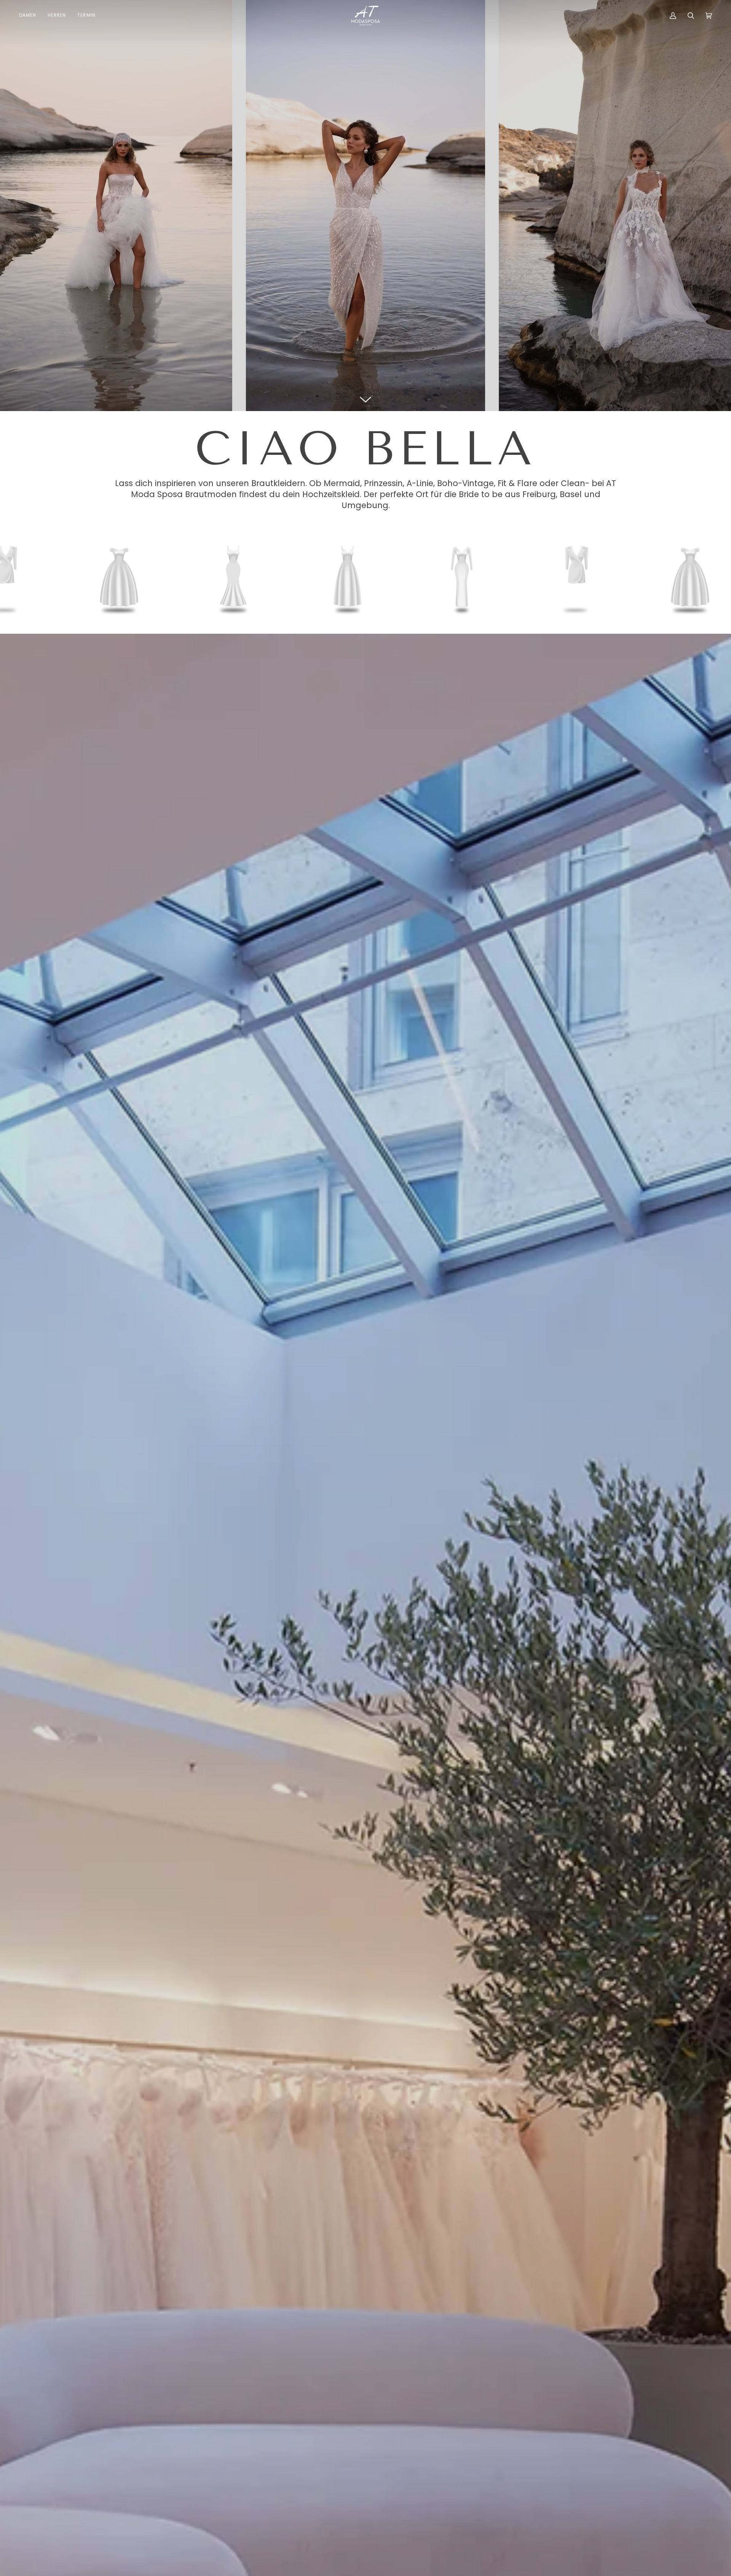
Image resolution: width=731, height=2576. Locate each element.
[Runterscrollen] (365, 400)
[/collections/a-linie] (235, 577)
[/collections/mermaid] (120, 577)
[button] (30, 16)
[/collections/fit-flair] (349, 577)
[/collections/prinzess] (577, 577)
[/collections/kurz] (463, 577)
